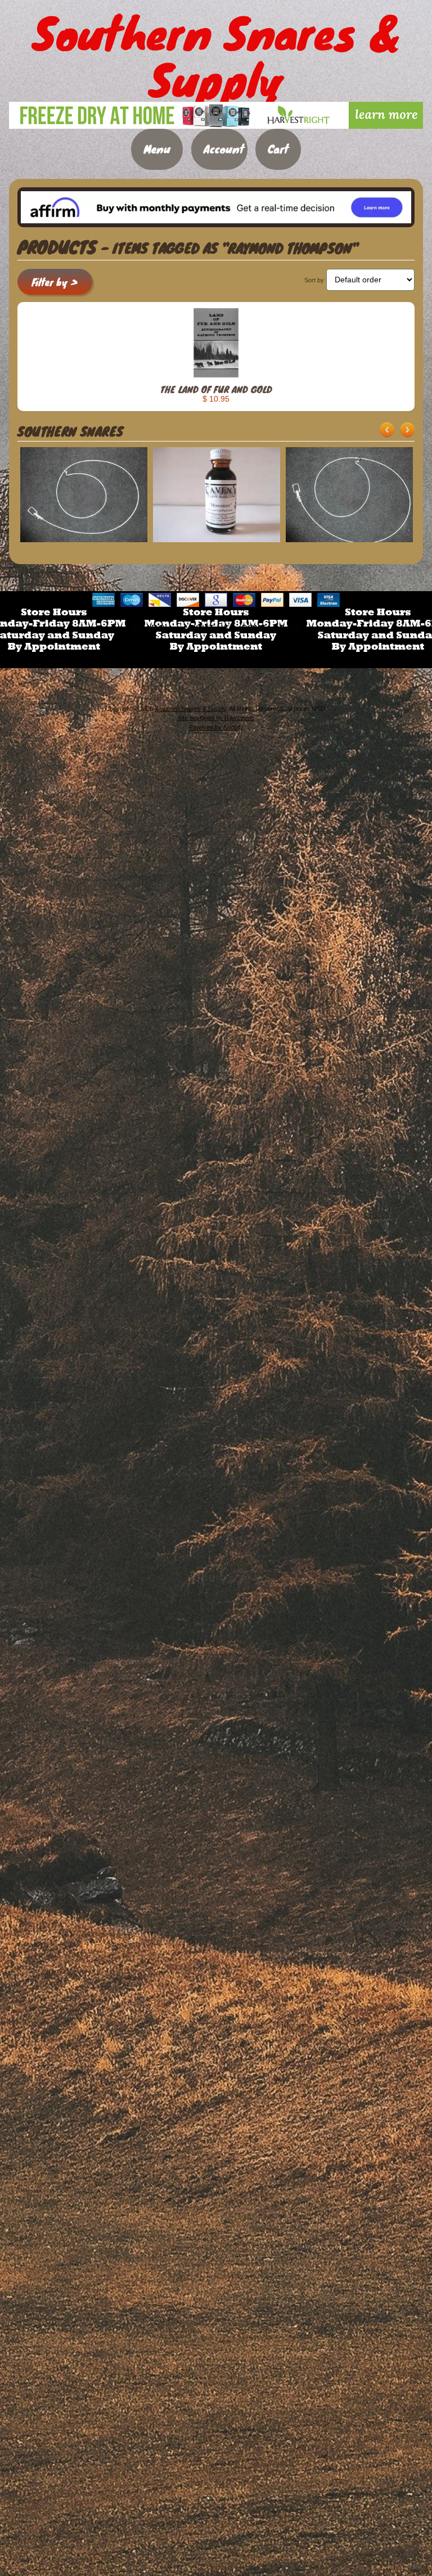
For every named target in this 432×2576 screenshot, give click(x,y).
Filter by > (55, 282)
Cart (278, 149)
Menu (157, 149)
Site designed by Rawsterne (216, 718)
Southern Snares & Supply (190, 709)
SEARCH (152, 629)
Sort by (314, 280)
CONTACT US (270, 629)
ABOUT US (206, 629)
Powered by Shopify (216, 727)
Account (224, 149)
